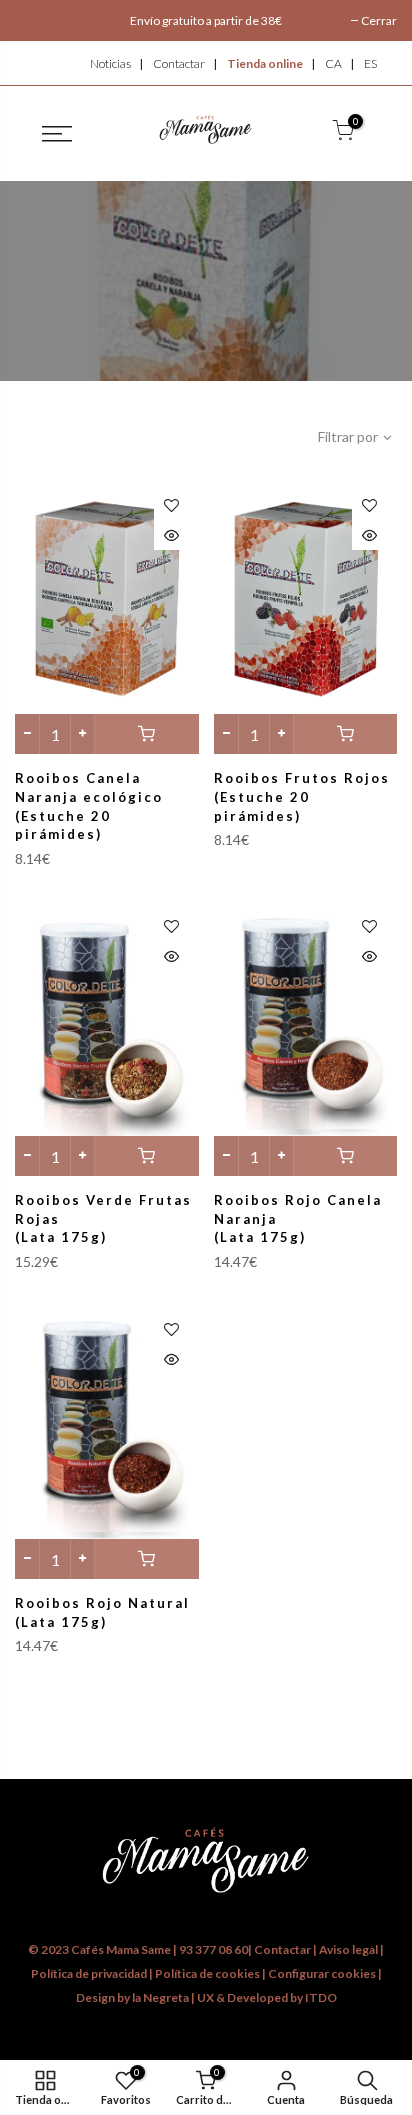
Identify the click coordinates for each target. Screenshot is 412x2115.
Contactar (179, 63)
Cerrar (379, 20)
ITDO (321, 1997)
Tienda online (265, 63)
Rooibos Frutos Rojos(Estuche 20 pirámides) (302, 796)
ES (370, 63)
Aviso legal (348, 1949)
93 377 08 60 (213, 1949)
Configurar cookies (323, 1973)
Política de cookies (208, 1973)
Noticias (110, 63)
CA (333, 63)
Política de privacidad (89, 1973)
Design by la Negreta (132, 1997)
